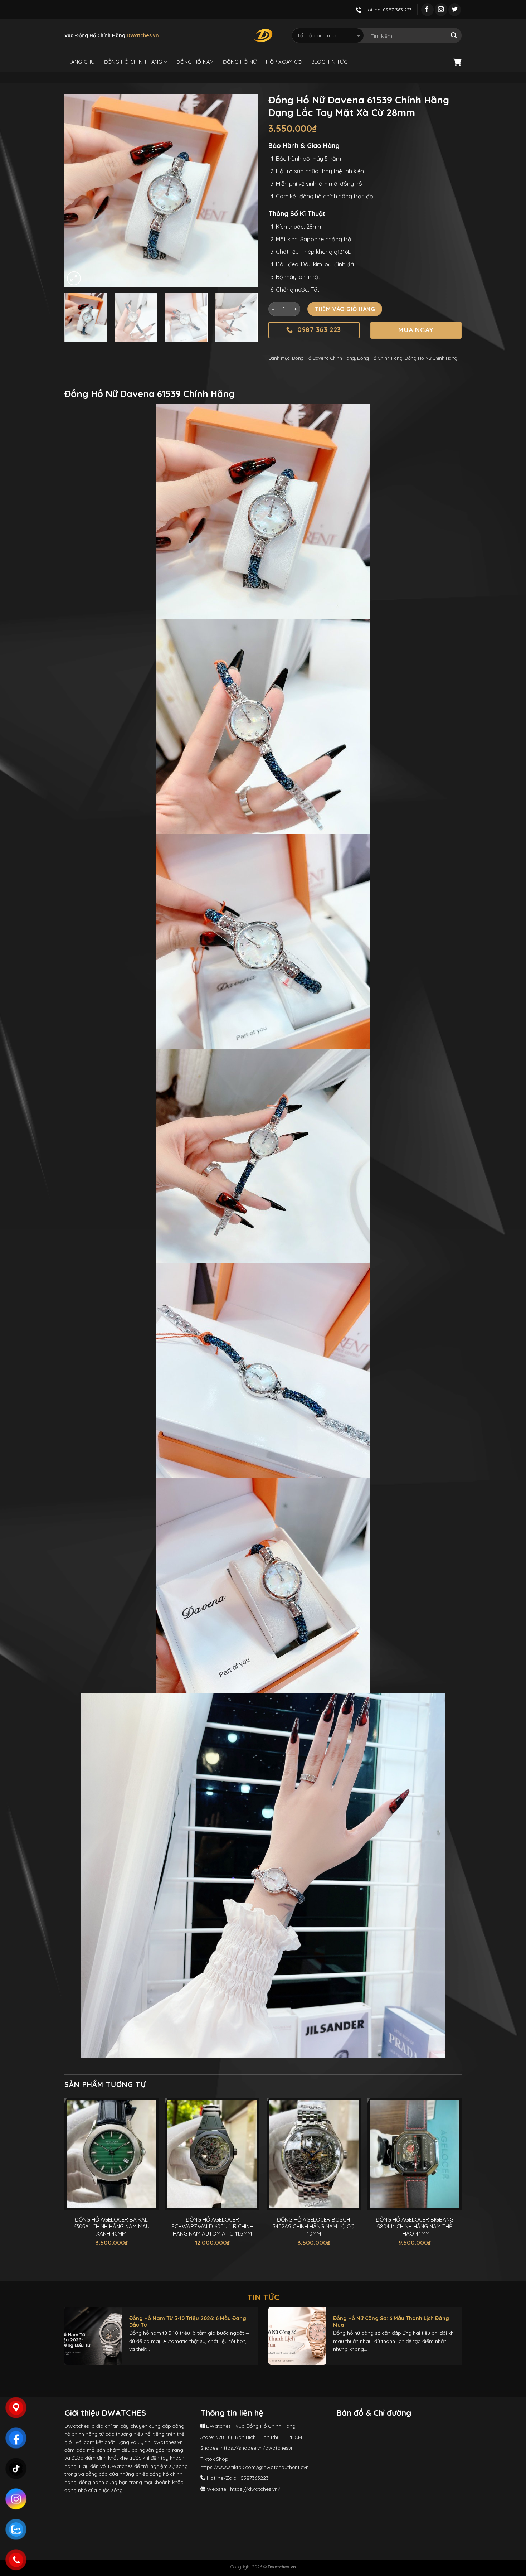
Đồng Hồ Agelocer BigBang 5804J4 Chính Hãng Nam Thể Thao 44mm (415, 2227)
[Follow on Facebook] (427, 10)
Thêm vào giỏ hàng (345, 309)
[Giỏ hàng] (457, 62)
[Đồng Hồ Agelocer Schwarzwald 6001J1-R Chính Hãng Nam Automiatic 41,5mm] (212, 2154)
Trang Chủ (80, 62)
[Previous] (77, 190)
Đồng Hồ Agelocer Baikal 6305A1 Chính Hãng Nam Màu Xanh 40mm (111, 2227)
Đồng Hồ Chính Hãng (133, 62)
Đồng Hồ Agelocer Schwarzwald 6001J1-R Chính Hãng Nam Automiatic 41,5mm (212, 2227)
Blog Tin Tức (329, 62)
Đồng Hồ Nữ (240, 62)
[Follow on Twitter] (455, 10)
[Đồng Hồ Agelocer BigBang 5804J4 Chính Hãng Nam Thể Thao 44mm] (415, 2154)
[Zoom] (74, 278)
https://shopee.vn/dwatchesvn (257, 2448)
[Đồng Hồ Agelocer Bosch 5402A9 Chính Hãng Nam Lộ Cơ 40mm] (314, 2154)
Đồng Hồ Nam (195, 62)
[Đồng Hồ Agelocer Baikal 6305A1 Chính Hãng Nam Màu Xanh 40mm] (111, 2154)
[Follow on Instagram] (441, 10)
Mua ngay (416, 330)
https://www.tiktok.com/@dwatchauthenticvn (255, 2467)
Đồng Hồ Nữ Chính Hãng (431, 358)
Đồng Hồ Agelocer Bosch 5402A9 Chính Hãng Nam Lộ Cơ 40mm (313, 2227)
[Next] (245, 190)
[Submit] (454, 35)
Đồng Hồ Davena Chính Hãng (323, 358)
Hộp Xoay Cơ (284, 62)
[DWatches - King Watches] (263, 35)
